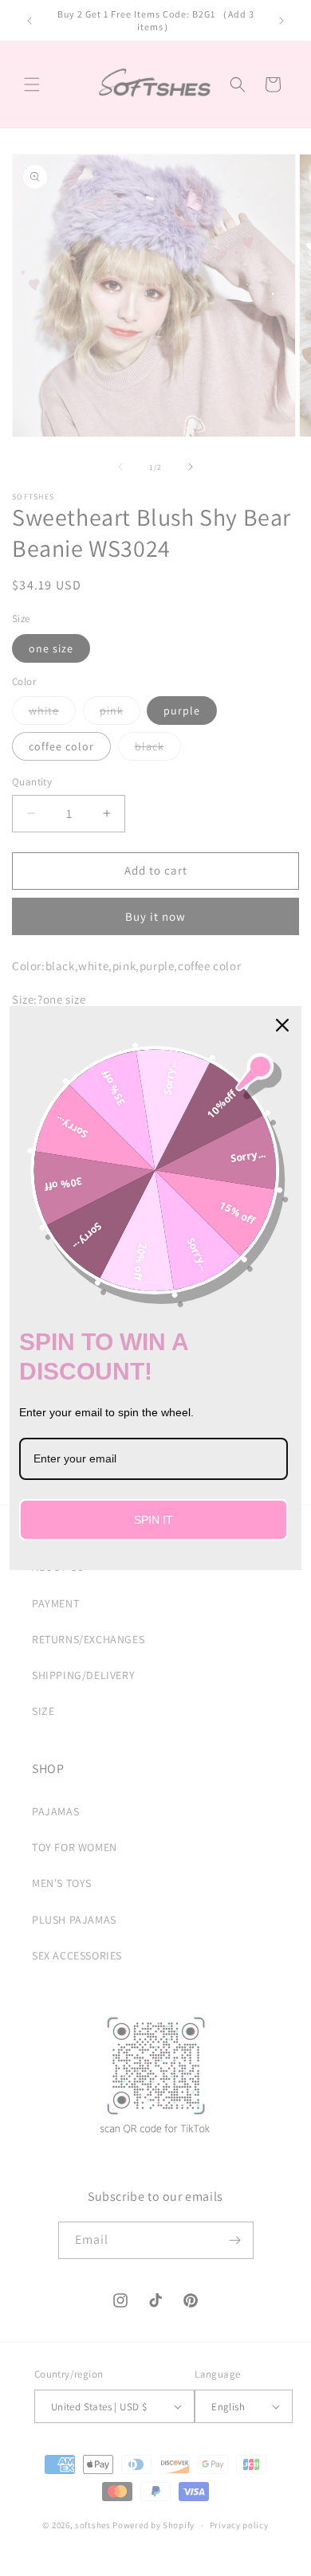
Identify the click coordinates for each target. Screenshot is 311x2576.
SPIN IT (154, 1520)
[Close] (282, 1025)
